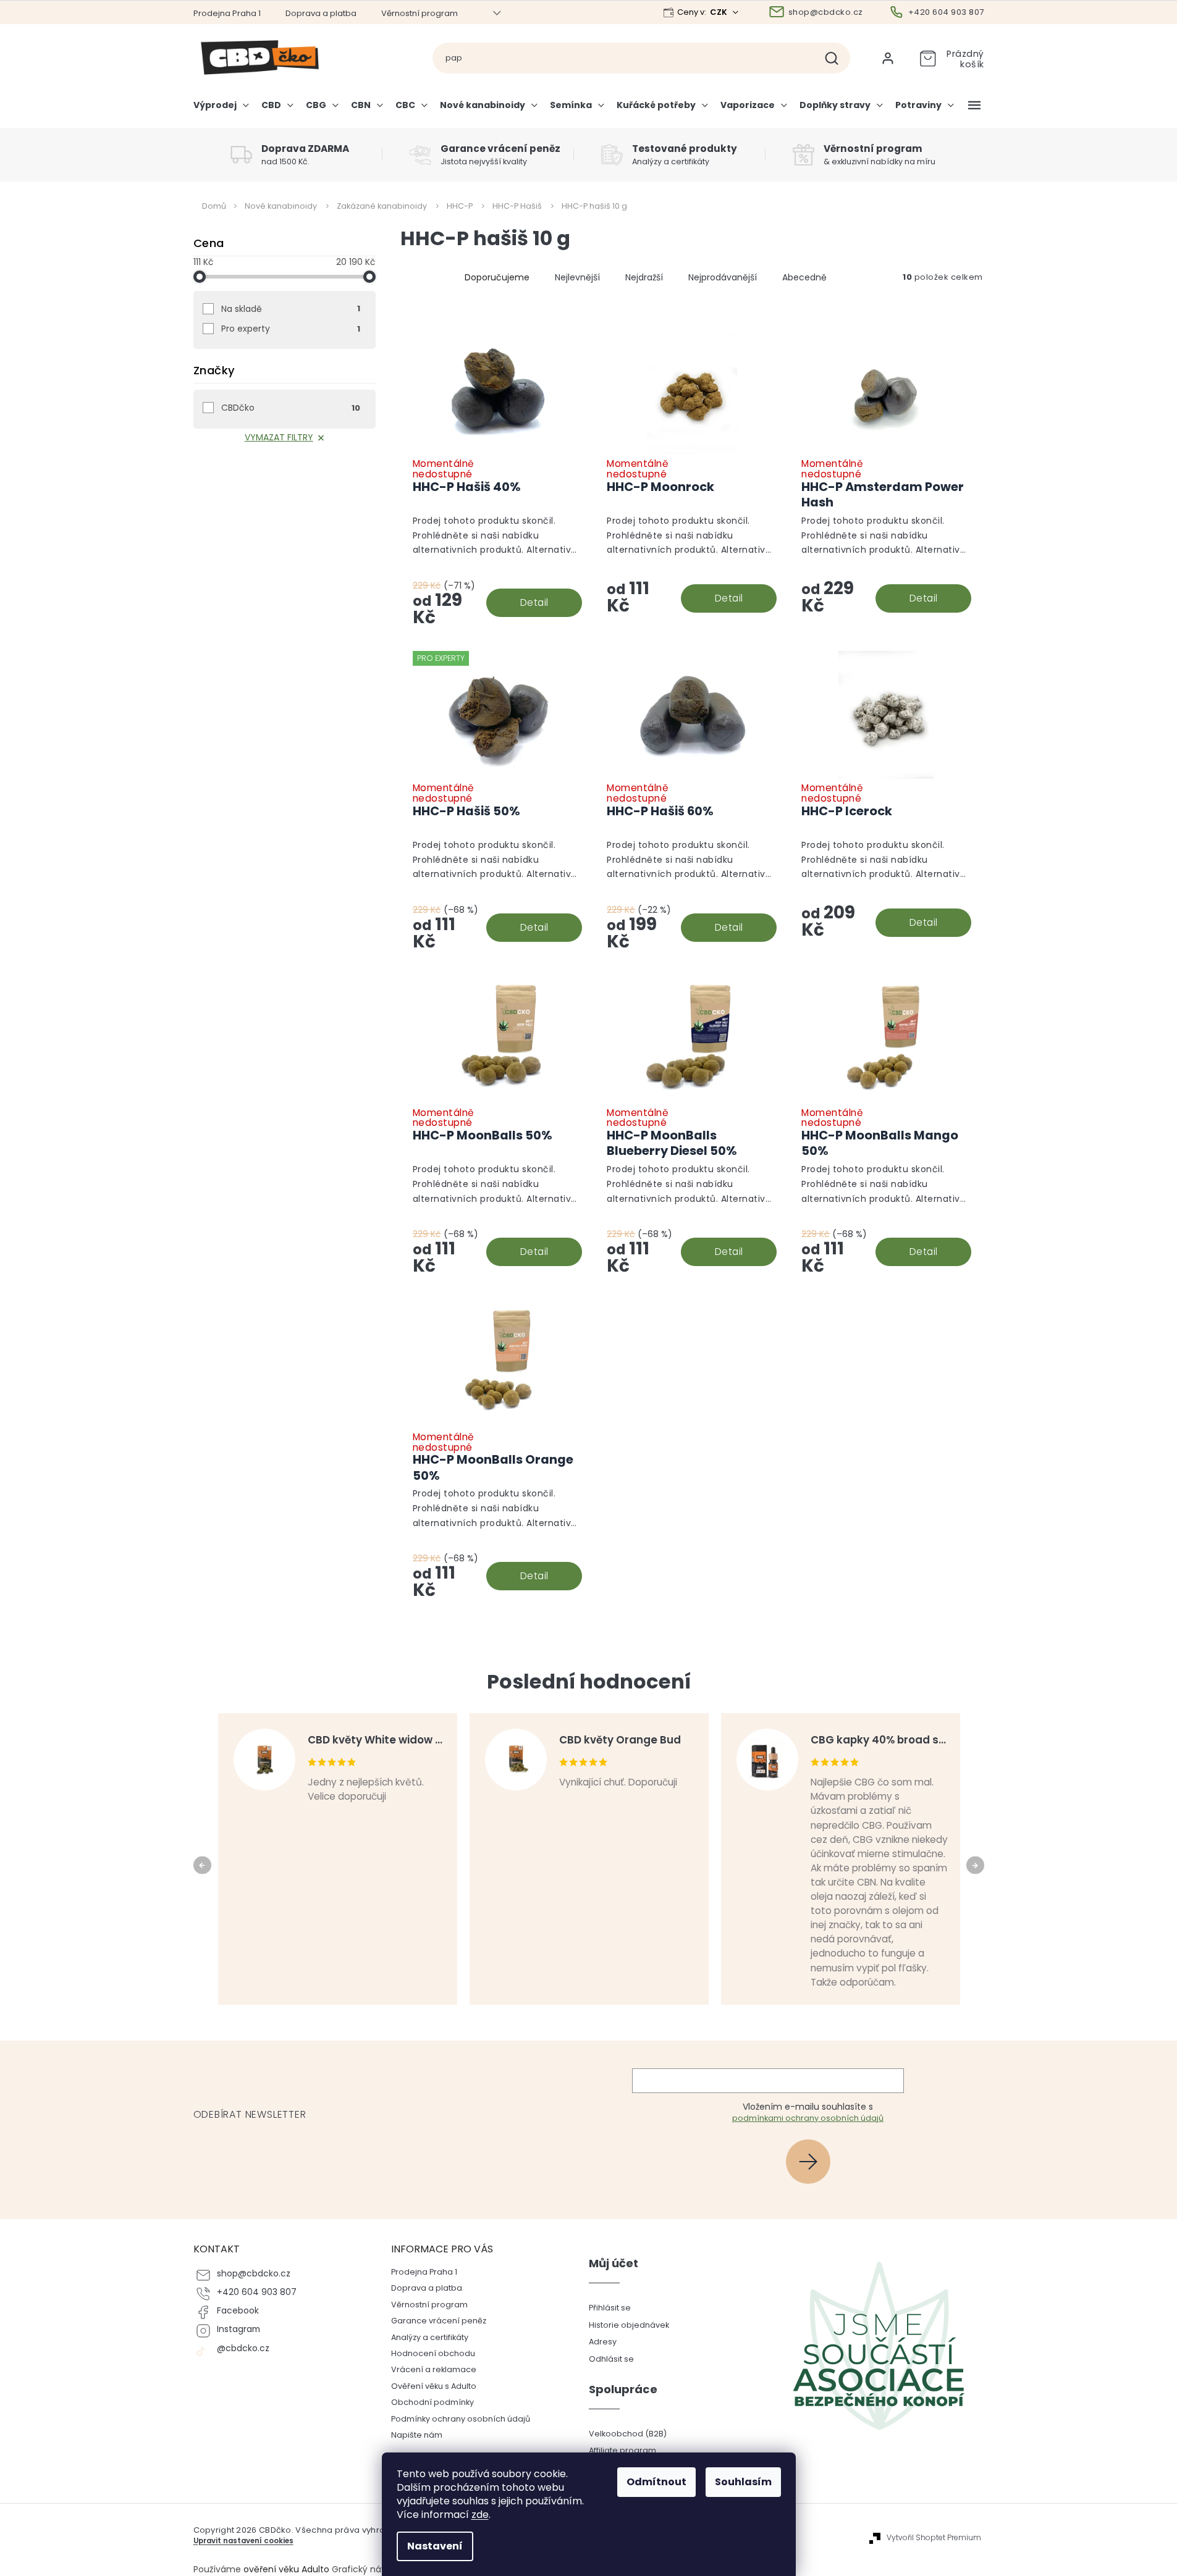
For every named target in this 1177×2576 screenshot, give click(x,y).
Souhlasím (743, 2482)
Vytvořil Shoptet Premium (934, 2538)
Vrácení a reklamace (434, 2369)
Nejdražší (644, 277)
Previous (204, 1865)
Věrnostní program (420, 13)
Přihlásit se (813, 2161)
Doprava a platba (321, 13)
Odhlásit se (611, 2359)
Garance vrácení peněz (439, 2321)
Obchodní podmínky (432, 2402)
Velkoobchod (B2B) (628, 2434)
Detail (534, 602)
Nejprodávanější (723, 277)
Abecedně (804, 277)
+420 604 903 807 (257, 2292)
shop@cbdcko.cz (254, 2274)
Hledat (836, 58)
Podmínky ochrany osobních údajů (461, 2419)
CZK (719, 12)
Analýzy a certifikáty (430, 2337)
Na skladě (291, 309)
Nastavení (435, 2546)
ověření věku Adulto (286, 2569)
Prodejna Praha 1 (227, 13)
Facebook (238, 2311)
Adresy (603, 2342)
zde (480, 2515)
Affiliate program (622, 2450)
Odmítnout (656, 2482)
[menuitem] (224, 110)
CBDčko (291, 408)
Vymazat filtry (279, 437)
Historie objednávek (629, 2325)
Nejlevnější (577, 277)
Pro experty (291, 329)
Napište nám (417, 2435)
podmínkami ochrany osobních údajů (808, 2118)
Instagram (238, 2329)
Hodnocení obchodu (433, 2353)
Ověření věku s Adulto (434, 2386)
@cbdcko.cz (243, 2348)
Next (977, 1865)
